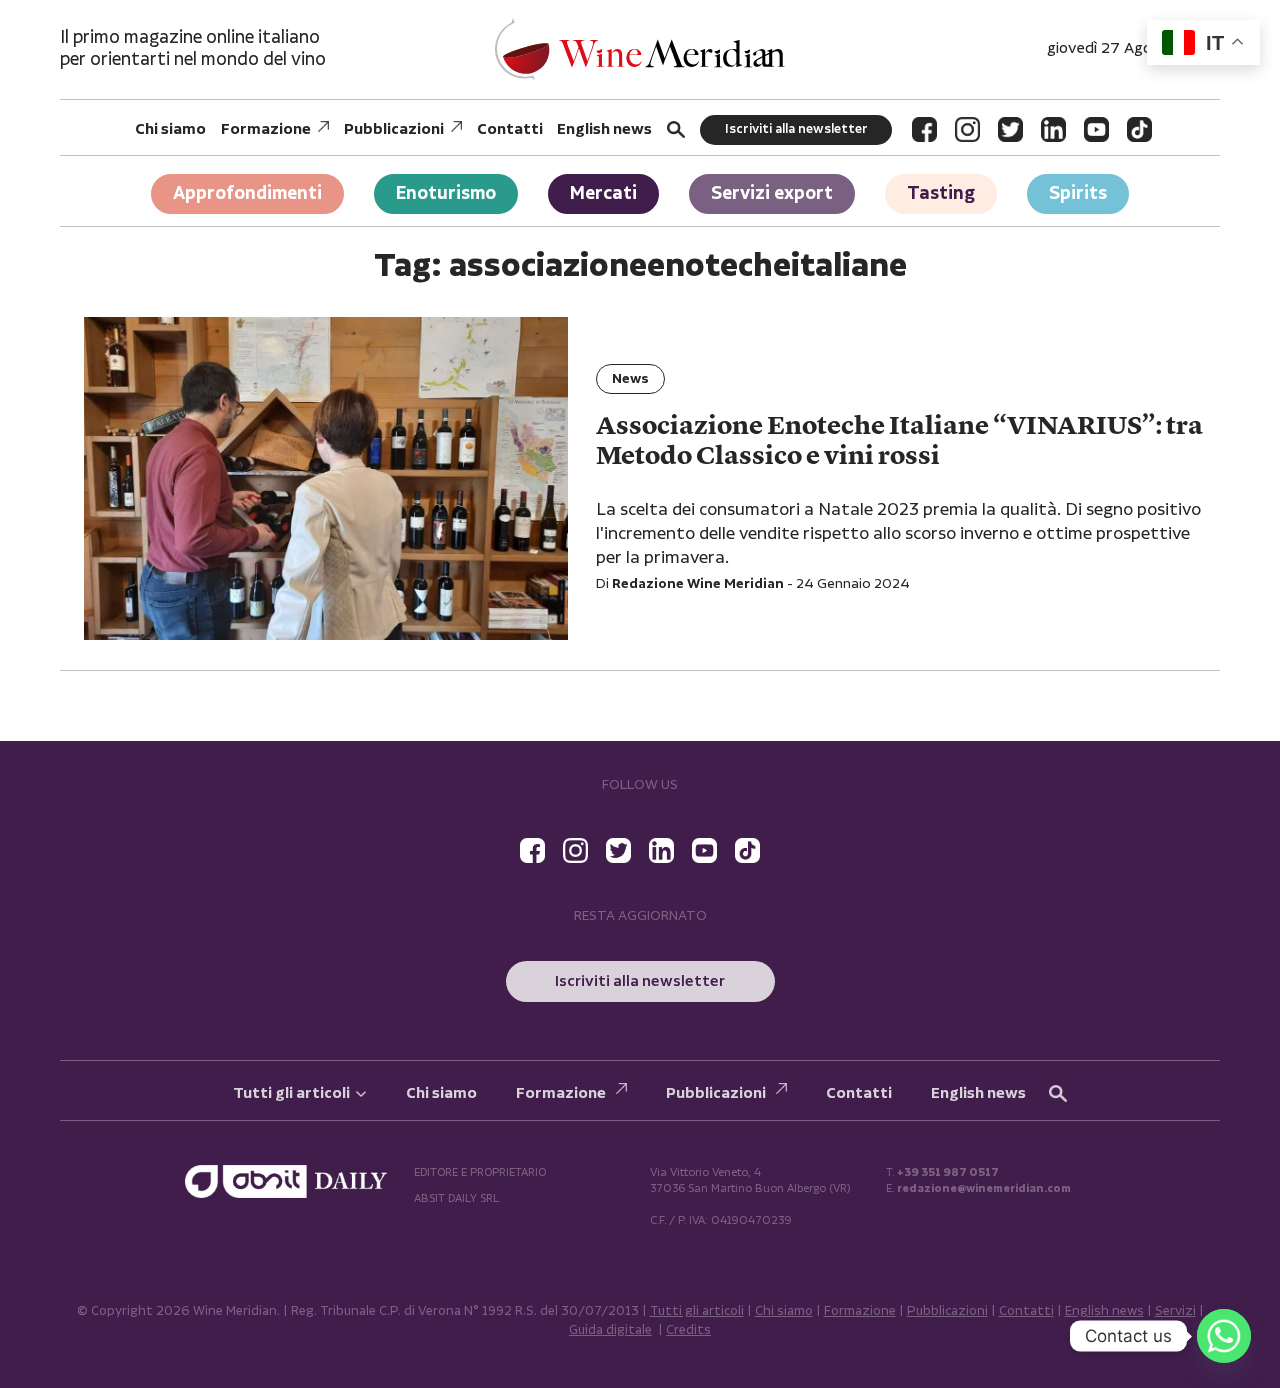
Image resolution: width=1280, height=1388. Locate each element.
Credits (688, 1330)
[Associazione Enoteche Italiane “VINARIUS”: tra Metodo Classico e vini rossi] (326, 478)
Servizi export (772, 193)
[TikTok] (1139, 129)
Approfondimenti (247, 193)
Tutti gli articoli (291, 1093)
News (630, 379)
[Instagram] (967, 129)
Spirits (1078, 193)
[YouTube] (1096, 129)
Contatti (510, 129)
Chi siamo (170, 129)
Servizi (1175, 1311)
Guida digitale (610, 1330)
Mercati (603, 193)
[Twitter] (1010, 129)
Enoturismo (446, 193)
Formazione (266, 129)
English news (604, 129)
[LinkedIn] (1053, 129)
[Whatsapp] (1224, 1336)
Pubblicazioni (394, 129)
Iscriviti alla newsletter (796, 129)
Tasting (941, 193)
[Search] (676, 129)
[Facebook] (924, 129)
